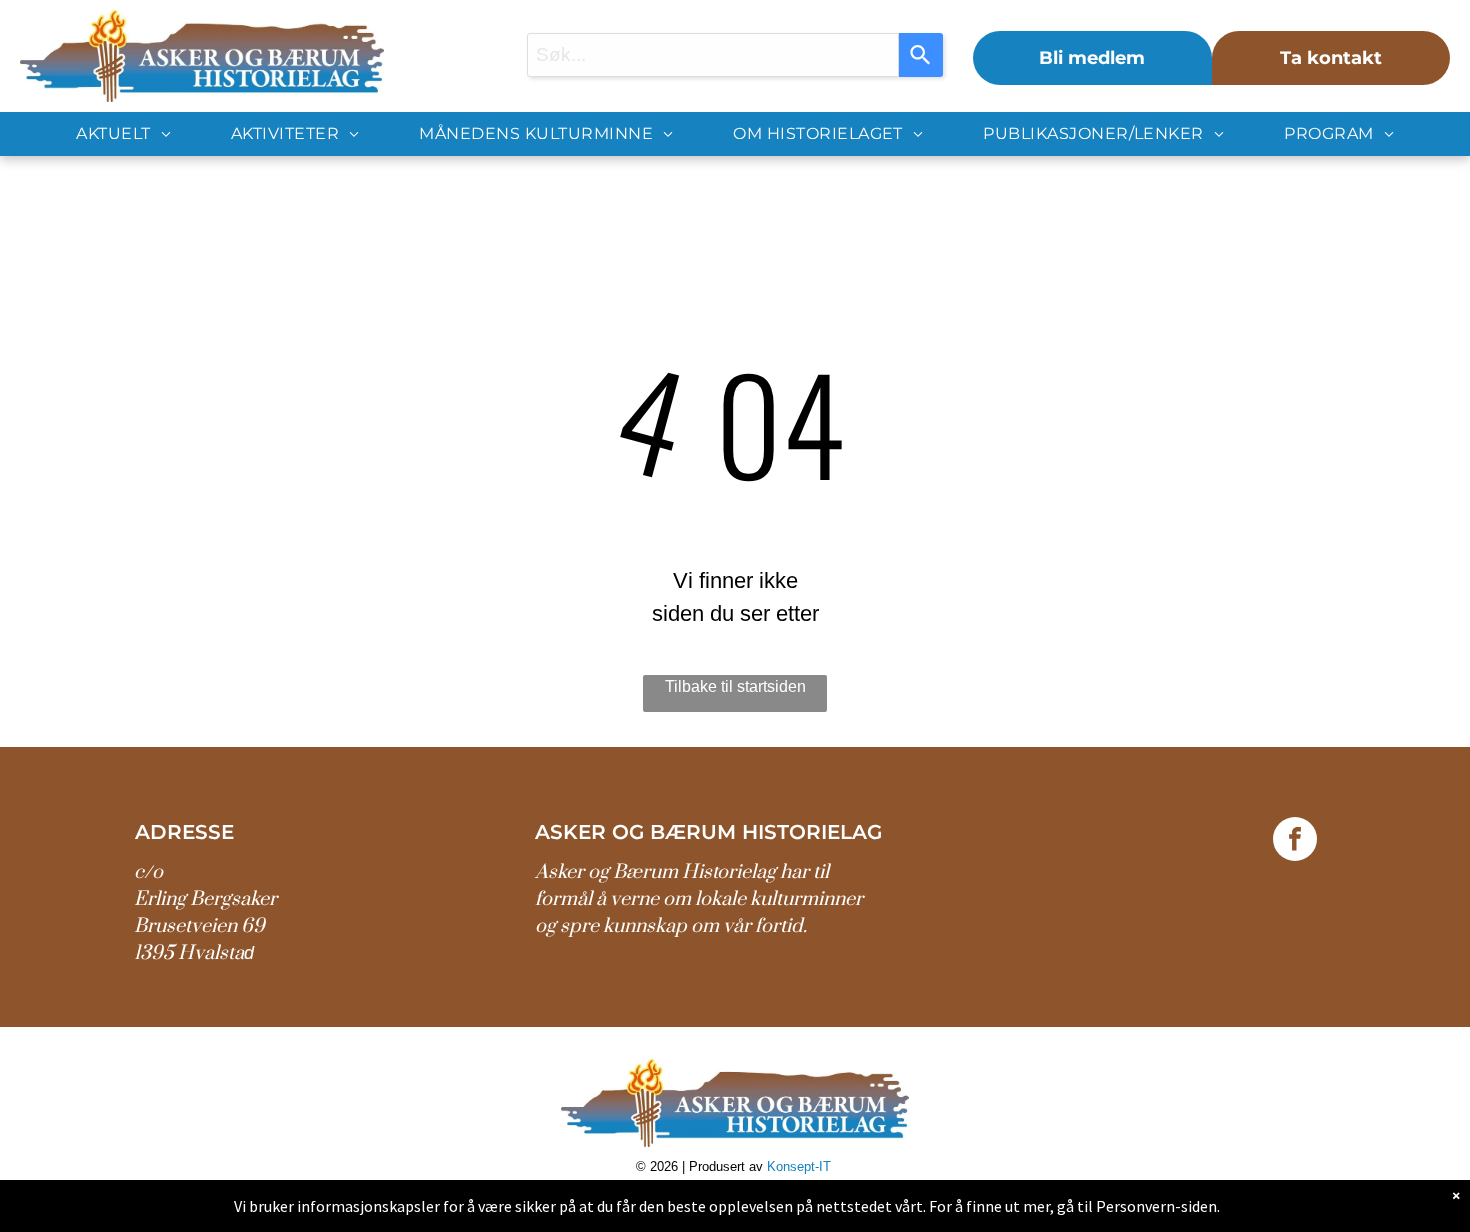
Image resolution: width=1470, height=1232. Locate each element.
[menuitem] (123, 134)
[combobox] (713, 55)
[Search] (921, 55)
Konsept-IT (801, 1166)
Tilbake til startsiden (735, 686)
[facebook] (1295, 841)
